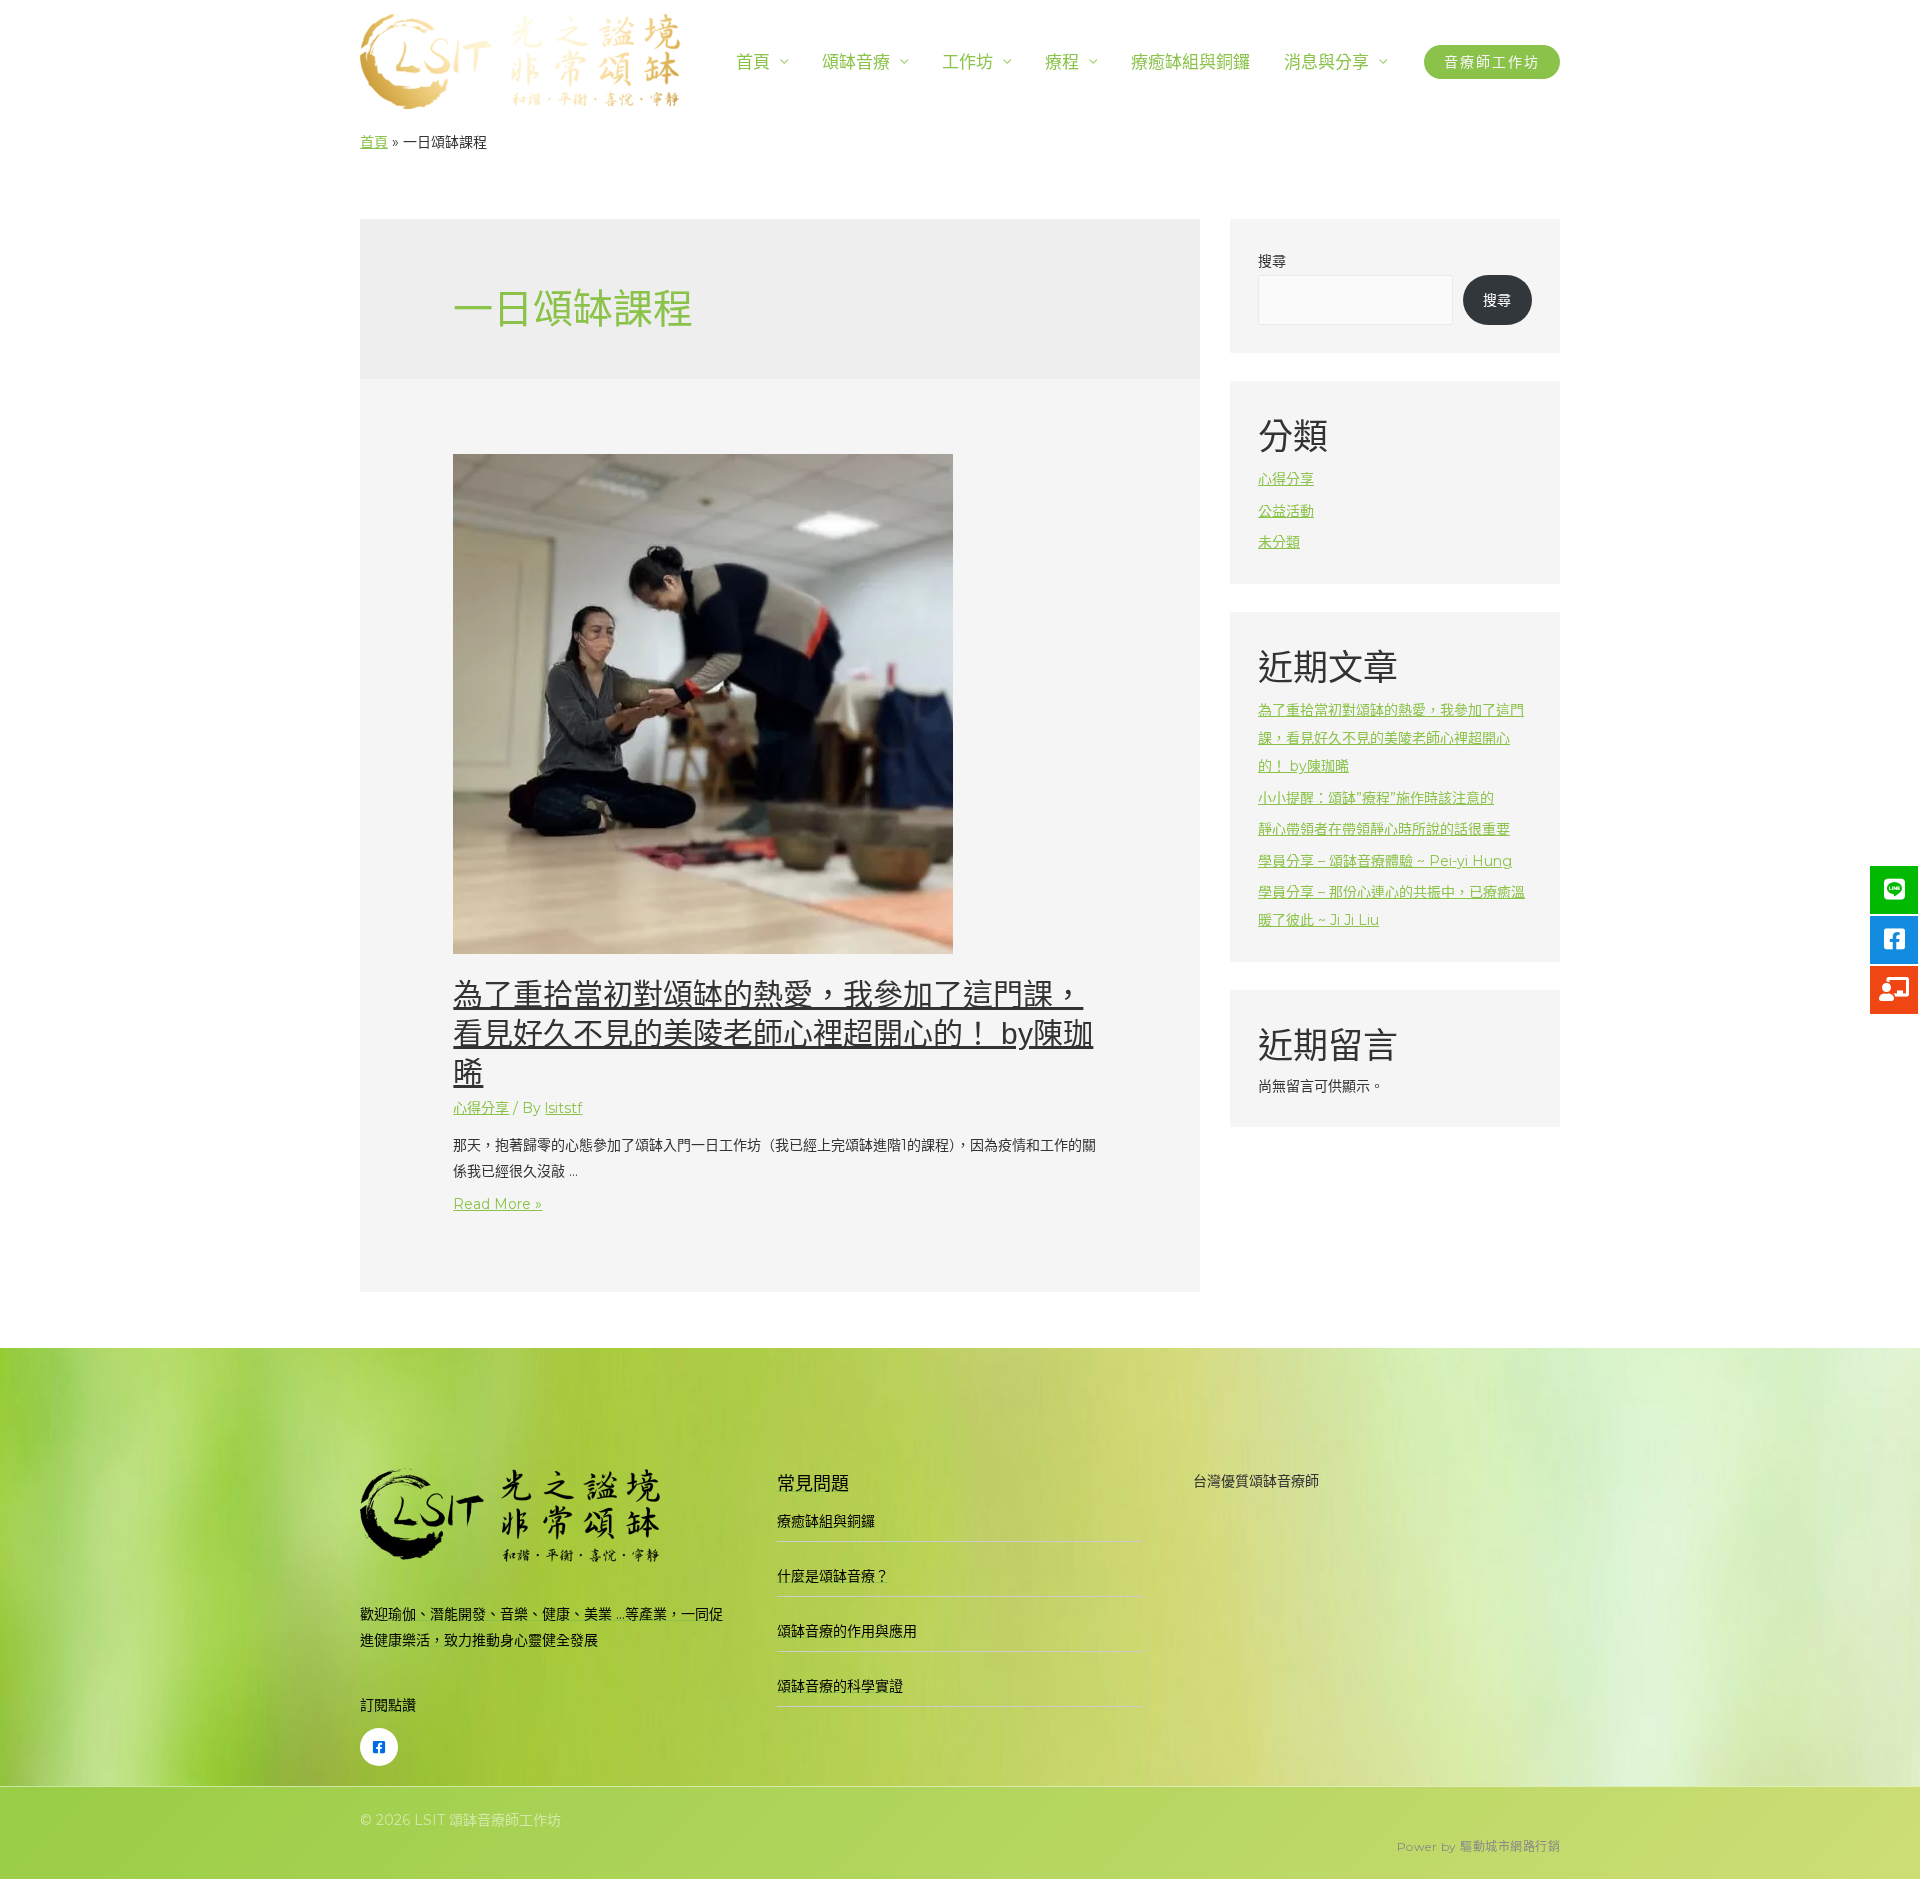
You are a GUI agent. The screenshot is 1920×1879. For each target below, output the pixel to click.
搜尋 (1272, 261)
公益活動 (1286, 511)
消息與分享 (1326, 62)
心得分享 (481, 1108)
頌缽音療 (856, 62)
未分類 (1279, 542)
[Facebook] (379, 1747)
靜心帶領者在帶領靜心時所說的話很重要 (1384, 829)
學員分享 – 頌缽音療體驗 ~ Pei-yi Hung (1385, 861)
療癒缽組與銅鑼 (1190, 62)
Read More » (497, 1204)
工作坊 (967, 62)
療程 (1062, 62)
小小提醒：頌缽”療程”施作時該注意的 (1376, 798)
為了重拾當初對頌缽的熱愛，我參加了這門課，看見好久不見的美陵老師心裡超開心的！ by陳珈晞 (773, 1033)
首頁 (753, 62)
